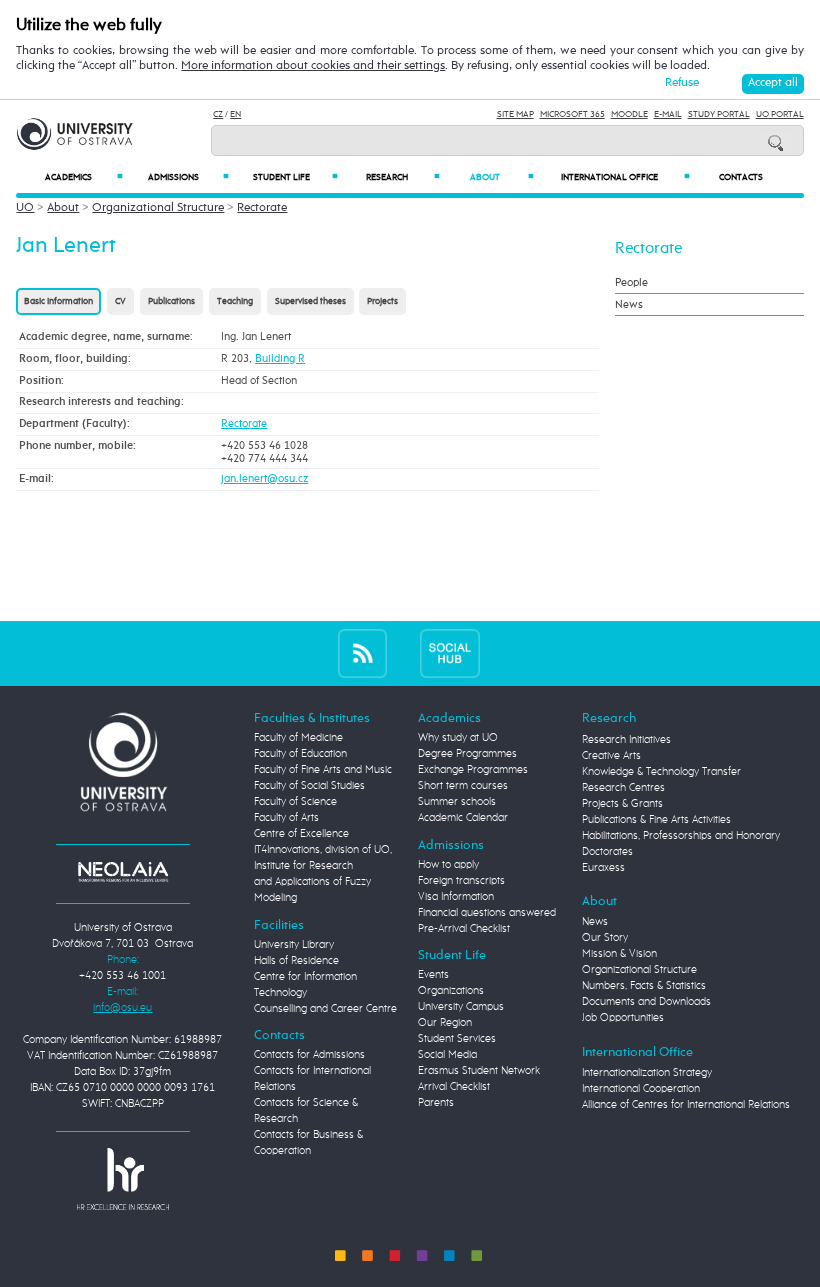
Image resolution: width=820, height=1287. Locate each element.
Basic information (58, 301)
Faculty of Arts (286, 818)
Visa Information (456, 897)
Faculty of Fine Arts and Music (323, 770)
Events (433, 975)
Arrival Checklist (454, 1087)
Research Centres (623, 788)
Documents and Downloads (646, 1002)
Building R (280, 358)
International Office (625, 177)
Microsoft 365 (572, 114)
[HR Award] (123, 1179)
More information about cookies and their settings (313, 66)
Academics (84, 177)
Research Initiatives (626, 740)
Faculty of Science (295, 802)
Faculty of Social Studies (309, 786)
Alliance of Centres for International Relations (686, 1105)
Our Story (605, 938)
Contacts (741, 177)
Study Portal (719, 114)
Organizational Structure (158, 208)
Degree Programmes (467, 754)
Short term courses (463, 786)
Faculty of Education (300, 754)
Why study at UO (458, 738)
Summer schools (457, 802)
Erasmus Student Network (479, 1071)
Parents (436, 1103)
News (629, 304)
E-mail (668, 114)
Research (403, 177)
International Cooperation (641, 1089)
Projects (382, 301)
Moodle (629, 114)
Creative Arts (611, 756)
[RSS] (362, 653)
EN (235, 114)
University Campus (461, 1007)
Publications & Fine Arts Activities (656, 820)
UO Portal (780, 114)
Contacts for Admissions (309, 1055)
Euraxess (603, 868)
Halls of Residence (296, 961)
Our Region (445, 1023)
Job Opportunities (623, 1018)
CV (120, 301)
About (502, 177)
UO (25, 208)
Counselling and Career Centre (325, 1009)
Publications (171, 301)
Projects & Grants (622, 804)
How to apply (448, 865)
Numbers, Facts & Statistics (644, 986)
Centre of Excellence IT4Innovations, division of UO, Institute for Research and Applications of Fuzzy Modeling (323, 866)
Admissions (188, 177)
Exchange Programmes (473, 770)
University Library (294, 945)
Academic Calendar (463, 818)
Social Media (447, 1055)
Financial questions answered (487, 913)
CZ (218, 114)
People (631, 282)
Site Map (515, 114)
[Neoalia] (123, 872)
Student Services (457, 1039)
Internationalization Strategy (647, 1073)
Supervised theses (310, 301)
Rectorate (262, 208)
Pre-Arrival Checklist (464, 929)
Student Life (295, 177)
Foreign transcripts (461, 881)
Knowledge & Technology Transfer (661, 772)
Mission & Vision (619, 954)
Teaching (235, 301)
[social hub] (450, 653)
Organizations (451, 991)
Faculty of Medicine (298, 738)
